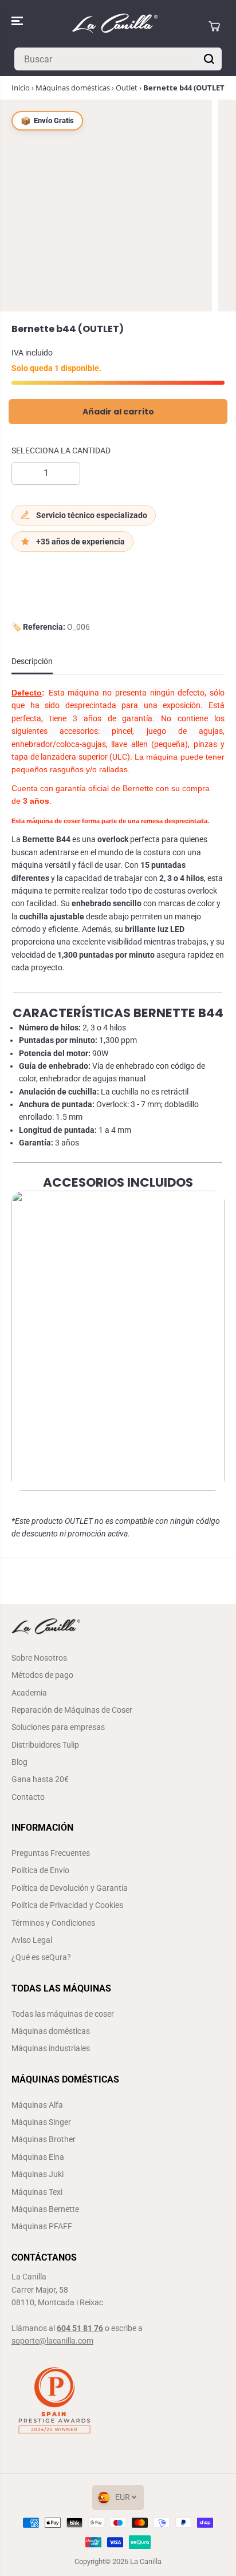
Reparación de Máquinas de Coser (72, 1710)
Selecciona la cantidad (61, 451)
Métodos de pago (42, 1675)
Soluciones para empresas (58, 1727)
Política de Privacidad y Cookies (67, 1905)
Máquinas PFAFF (42, 2226)
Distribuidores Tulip (45, 1745)
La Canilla (146, 2561)
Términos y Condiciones (53, 1923)
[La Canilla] (115, 26)
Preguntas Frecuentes (51, 1853)
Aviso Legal (32, 1940)
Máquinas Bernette (45, 2209)
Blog (19, 1762)
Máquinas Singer (41, 2122)
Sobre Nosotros (39, 1658)
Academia (29, 1693)
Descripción (32, 661)
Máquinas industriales (51, 2048)
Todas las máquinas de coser (63, 2014)
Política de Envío (40, 1870)
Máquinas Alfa (37, 2105)
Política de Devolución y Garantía (70, 1888)
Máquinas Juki (38, 2174)
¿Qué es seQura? (41, 1957)
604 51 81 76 (80, 2328)
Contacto (28, 1797)
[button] (18, 21)
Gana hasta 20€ (40, 1779)
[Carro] (214, 26)
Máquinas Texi (37, 2192)
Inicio (21, 88)
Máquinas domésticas (73, 88)
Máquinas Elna (38, 2157)
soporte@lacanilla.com (52, 2341)
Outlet (127, 88)
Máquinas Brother (44, 2139)
